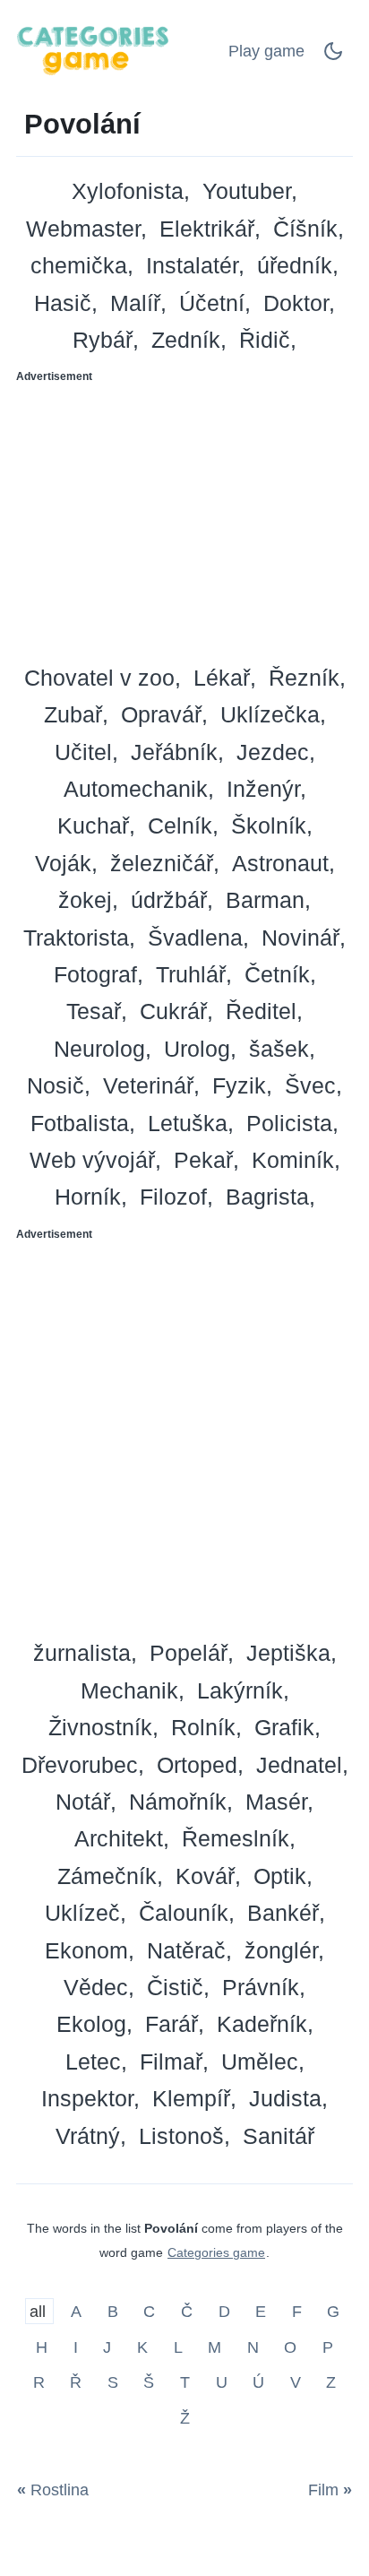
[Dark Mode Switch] (333, 56)
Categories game (216, 2252)
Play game (266, 51)
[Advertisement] (184, 518)
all (40, 2312)
